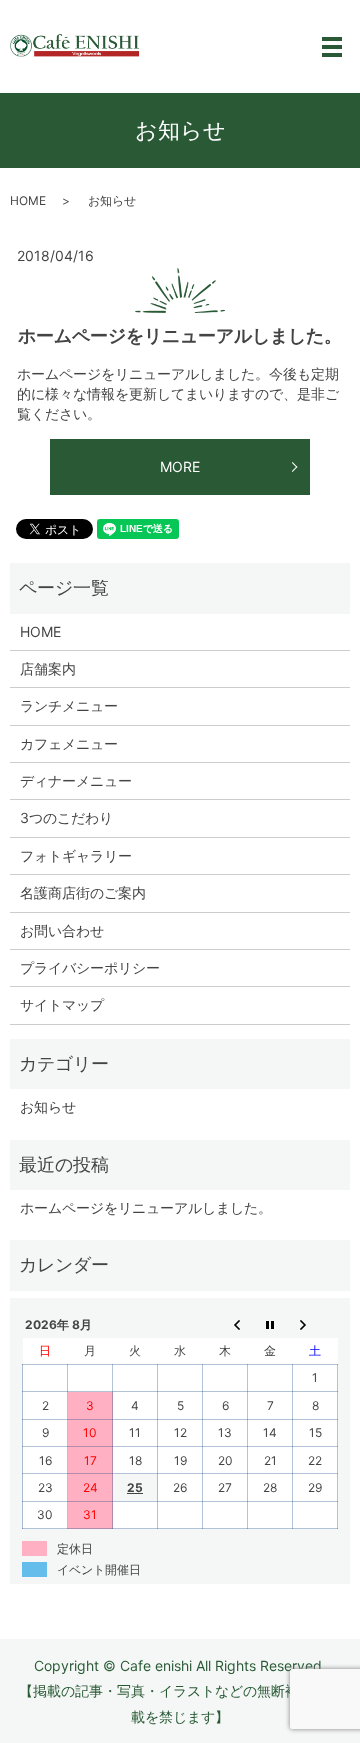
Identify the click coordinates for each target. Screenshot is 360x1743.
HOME (28, 200)
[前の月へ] (225, 1324)
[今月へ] (270, 1324)
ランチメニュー (69, 705)
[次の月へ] (315, 1324)
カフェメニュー (69, 743)
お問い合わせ (62, 930)
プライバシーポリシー (90, 967)
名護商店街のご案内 (83, 892)
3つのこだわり (66, 817)
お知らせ (48, 1106)
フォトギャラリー (76, 855)
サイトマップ (62, 1004)
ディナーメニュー (76, 780)
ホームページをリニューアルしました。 (180, 335)
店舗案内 (48, 668)
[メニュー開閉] (332, 47)
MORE (180, 466)
